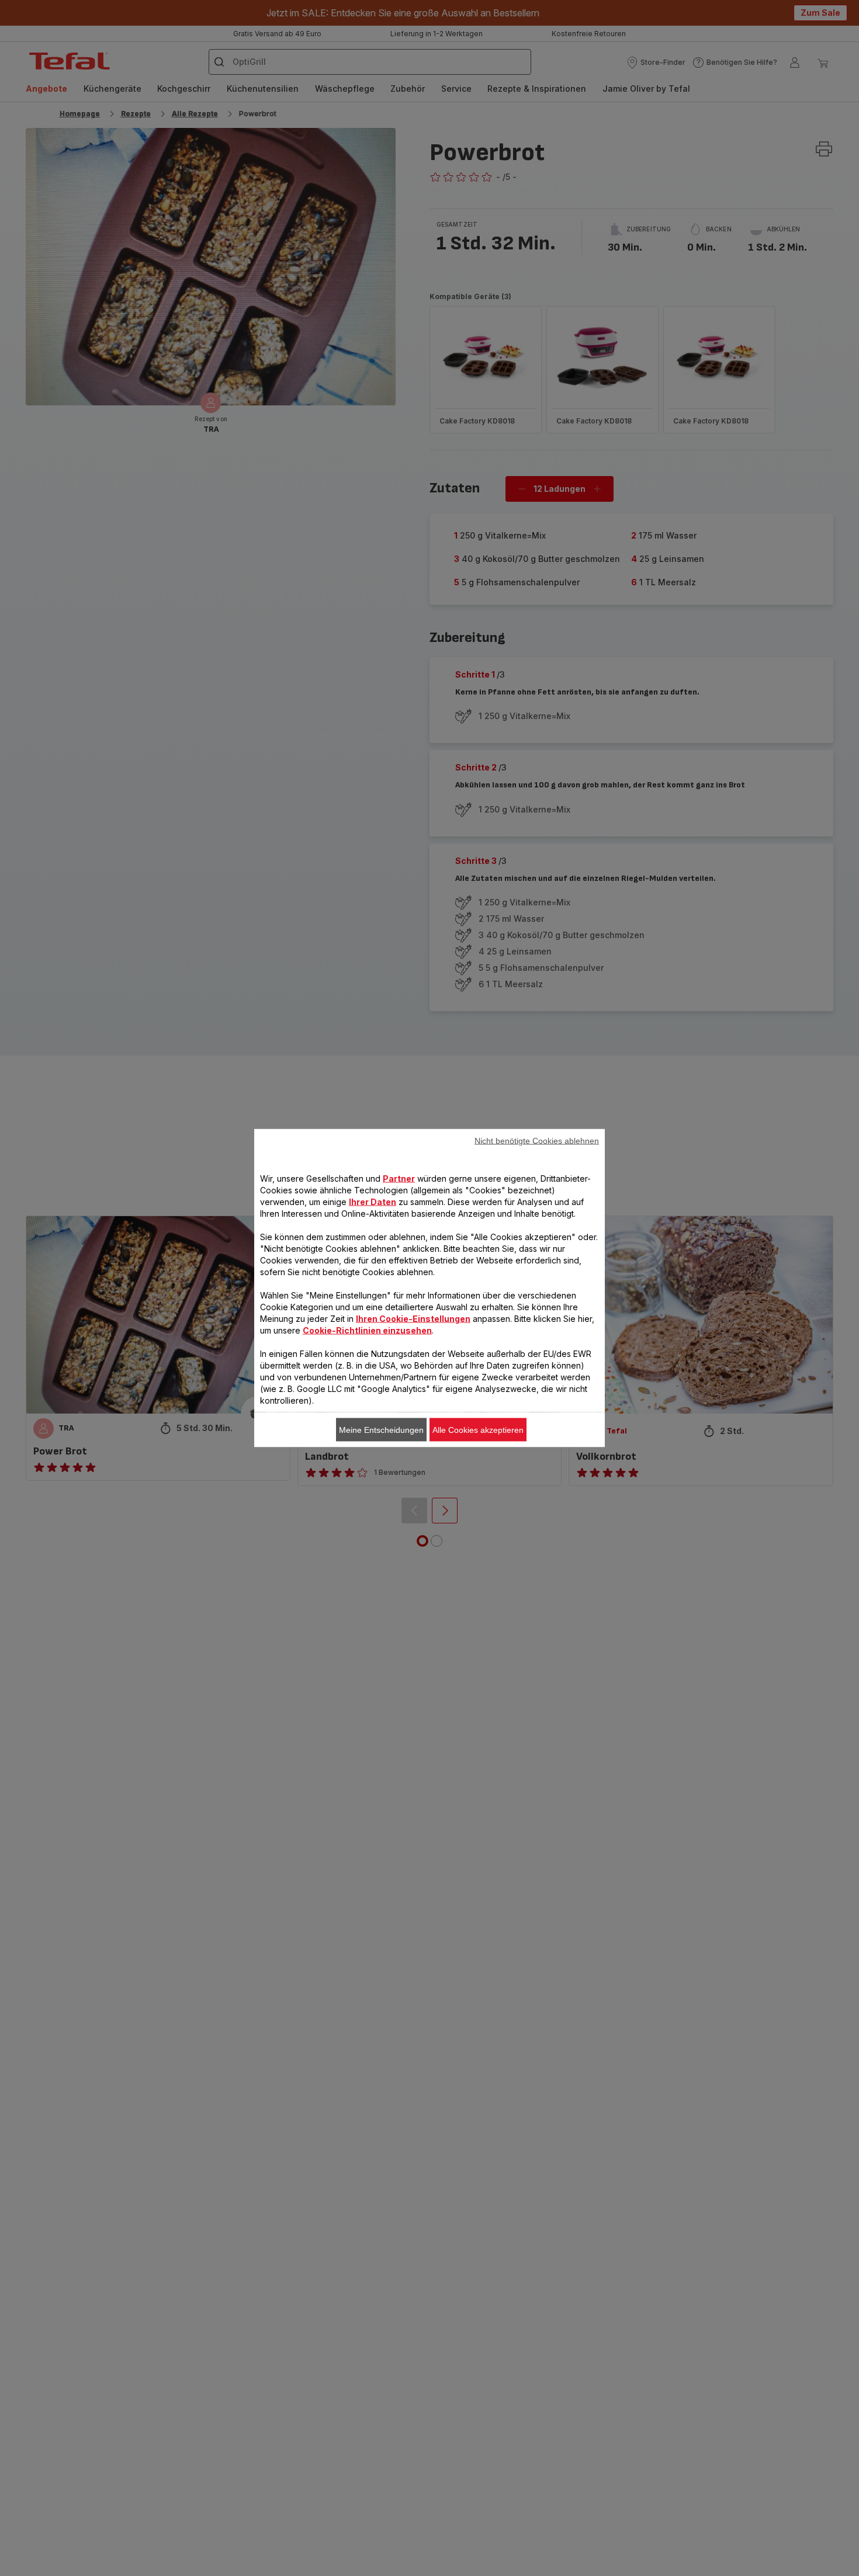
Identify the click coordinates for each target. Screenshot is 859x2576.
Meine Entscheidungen (381, 1430)
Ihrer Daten (373, 1202)
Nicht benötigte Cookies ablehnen (537, 1141)
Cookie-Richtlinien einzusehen (367, 1330)
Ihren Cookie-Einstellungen (413, 1319)
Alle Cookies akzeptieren (478, 1430)
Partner (399, 1178)
